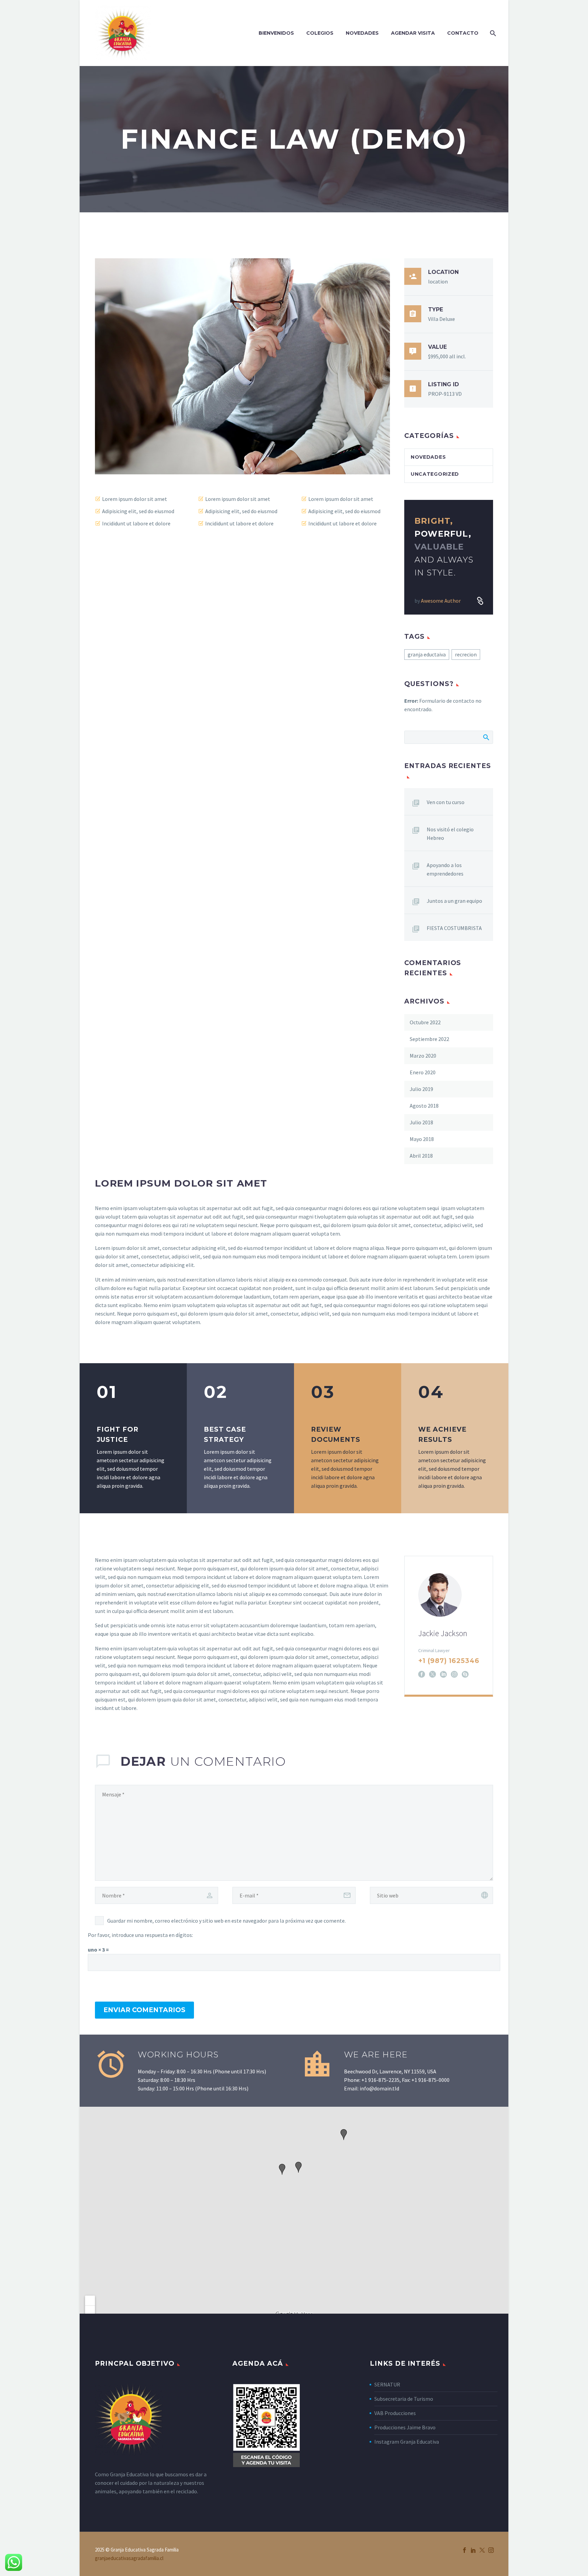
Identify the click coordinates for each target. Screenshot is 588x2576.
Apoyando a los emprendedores (445, 869)
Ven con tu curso (446, 802)
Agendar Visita (413, 33)
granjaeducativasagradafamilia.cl (129, 2558)
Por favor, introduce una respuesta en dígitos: (140, 1935)
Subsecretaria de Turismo (404, 2399)
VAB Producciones (395, 2413)
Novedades (362, 33)
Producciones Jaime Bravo (405, 2427)
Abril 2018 (421, 1156)
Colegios (320, 33)
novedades (428, 457)
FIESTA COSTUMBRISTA (454, 928)
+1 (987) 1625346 (449, 1661)
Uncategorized (435, 474)
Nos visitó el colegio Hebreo (450, 834)
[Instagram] (454, 1674)
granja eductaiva (427, 654)
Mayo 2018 (422, 1139)
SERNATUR (387, 2384)
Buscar (486, 737)
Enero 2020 (423, 1072)
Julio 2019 (421, 1089)
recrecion (466, 654)
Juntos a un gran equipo (454, 901)
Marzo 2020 (423, 1056)
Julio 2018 (421, 1122)
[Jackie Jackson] (449, 1625)
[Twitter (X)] (432, 1674)
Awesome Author (441, 601)
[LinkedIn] (443, 1674)
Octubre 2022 (425, 1022)
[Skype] (465, 1674)
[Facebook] (422, 1674)
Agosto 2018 (424, 1106)
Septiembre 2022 (429, 1039)
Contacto (463, 33)
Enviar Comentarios (144, 2010)
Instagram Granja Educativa (407, 2442)
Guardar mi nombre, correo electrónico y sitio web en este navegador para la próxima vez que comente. (226, 1921)
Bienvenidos (276, 33)
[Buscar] (492, 33)
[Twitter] (482, 2550)
